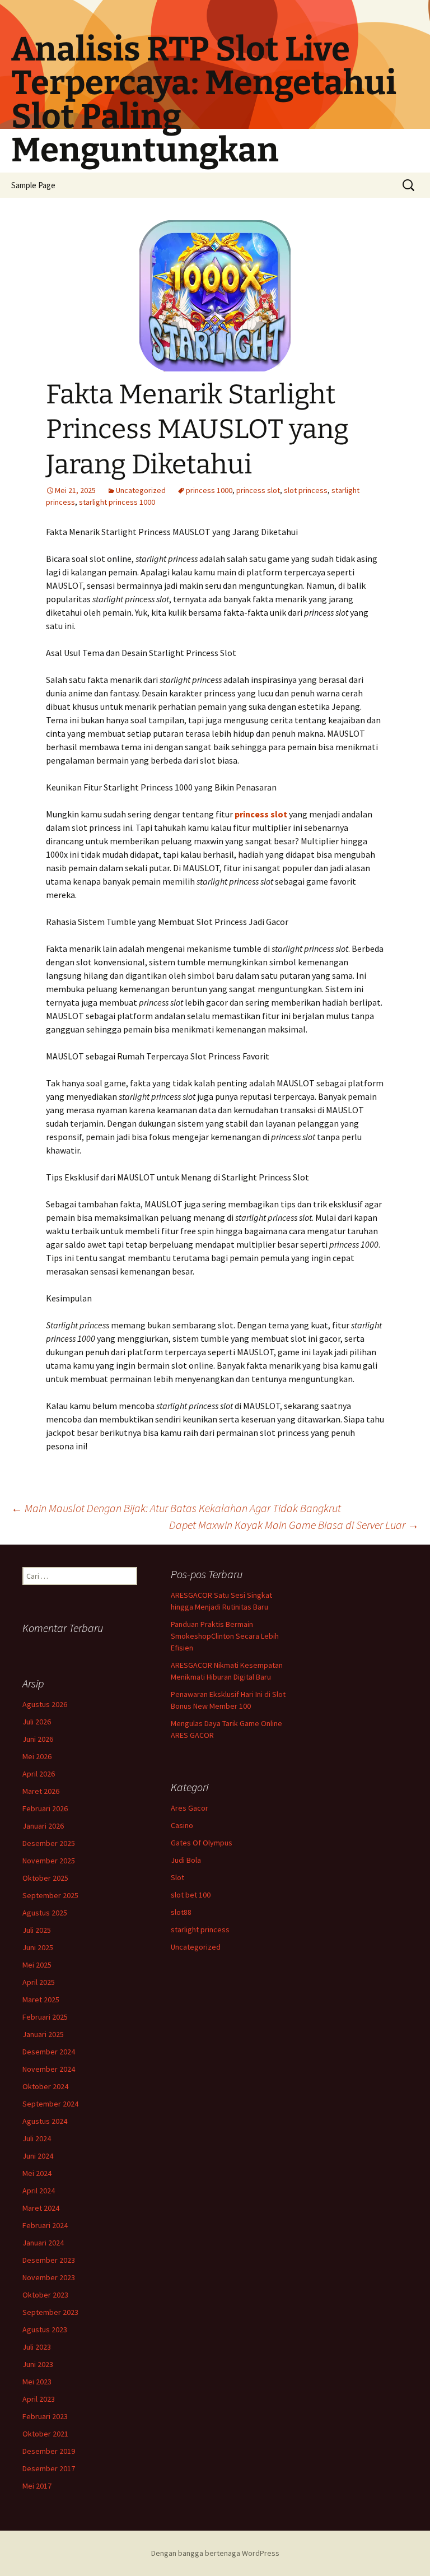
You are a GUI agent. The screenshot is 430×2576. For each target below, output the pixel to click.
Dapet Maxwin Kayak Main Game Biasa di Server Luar (294, 1525)
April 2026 (39, 1774)
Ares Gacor (190, 1808)
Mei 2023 (37, 2382)
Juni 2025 (38, 1947)
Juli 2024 (37, 2138)
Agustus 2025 (45, 1913)
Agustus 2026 (45, 1704)
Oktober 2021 (45, 2434)
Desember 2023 (49, 2260)
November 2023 (49, 2277)
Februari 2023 (45, 2416)
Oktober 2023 (45, 2295)
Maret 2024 (41, 2208)
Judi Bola (186, 1860)
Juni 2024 (38, 2156)
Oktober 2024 (45, 2086)
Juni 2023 (38, 2364)
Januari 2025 (43, 2034)
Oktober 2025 (45, 1878)
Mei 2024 (37, 2173)
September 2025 (50, 1895)
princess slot (258, 490)
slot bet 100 (191, 1895)
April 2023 (39, 2399)
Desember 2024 (49, 2052)
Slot (177, 1877)
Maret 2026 (41, 1791)
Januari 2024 (43, 2243)
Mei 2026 (37, 1756)
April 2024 (39, 2191)
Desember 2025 (49, 1843)
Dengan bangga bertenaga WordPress (215, 2553)
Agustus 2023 (45, 2329)
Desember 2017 (49, 2468)
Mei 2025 (37, 1965)
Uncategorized (141, 490)
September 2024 (50, 2104)
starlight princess (200, 1929)
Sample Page (33, 185)
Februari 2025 (45, 2017)
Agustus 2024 (45, 2121)
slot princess (306, 490)
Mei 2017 (37, 2486)
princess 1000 (209, 490)
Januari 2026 (43, 1826)
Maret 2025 (41, 2000)
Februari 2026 (45, 1808)
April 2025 (39, 1982)
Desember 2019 (49, 2451)
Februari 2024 (45, 2225)
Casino (182, 1825)
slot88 (181, 1912)
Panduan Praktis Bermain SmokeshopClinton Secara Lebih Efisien (225, 1636)
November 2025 (49, 1861)
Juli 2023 (37, 2347)
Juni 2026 (38, 1739)
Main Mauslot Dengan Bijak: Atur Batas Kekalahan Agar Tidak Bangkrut (176, 1508)
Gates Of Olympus (202, 1843)
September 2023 (50, 2312)
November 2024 (49, 2069)
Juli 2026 (37, 1722)
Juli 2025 (37, 1930)
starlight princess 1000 (117, 502)
